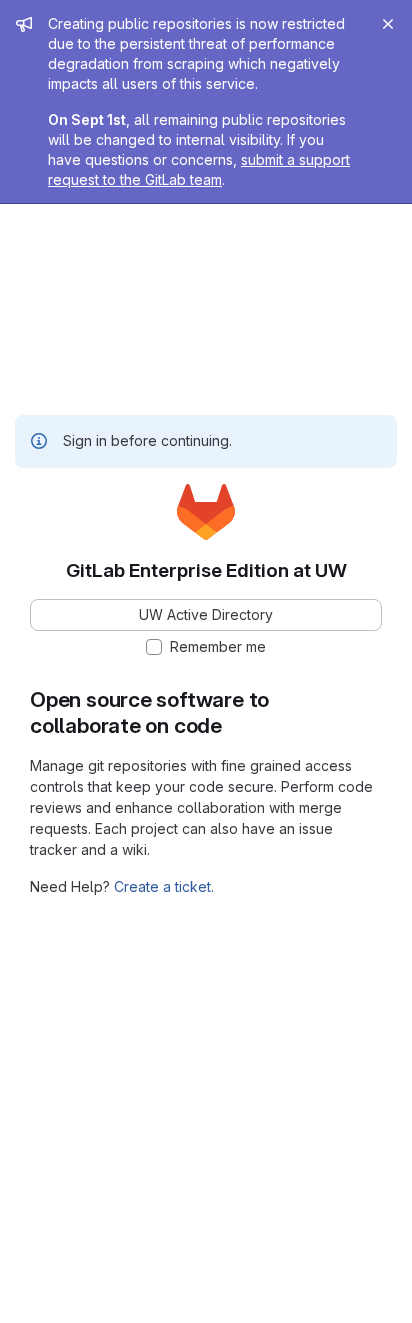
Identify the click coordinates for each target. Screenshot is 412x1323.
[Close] (388, 24)
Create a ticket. (164, 886)
